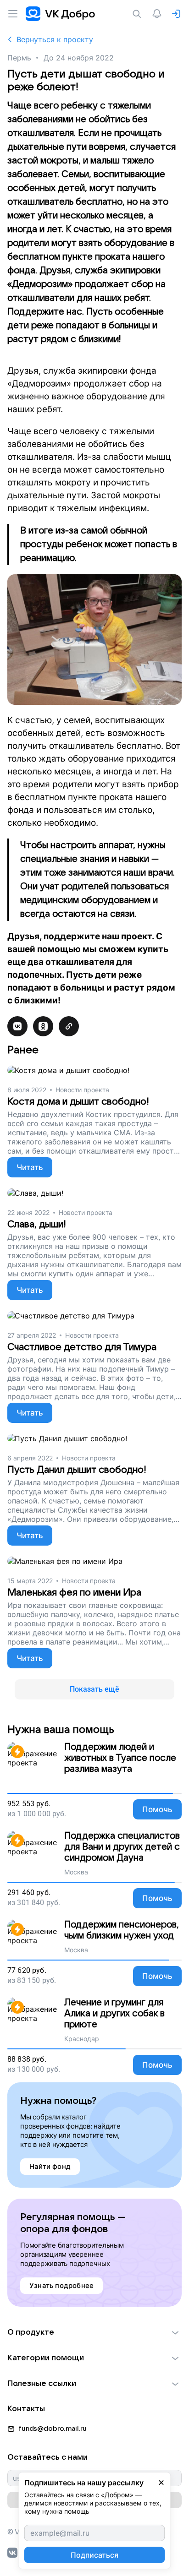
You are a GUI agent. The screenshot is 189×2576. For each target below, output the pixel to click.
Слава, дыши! (37, 1224)
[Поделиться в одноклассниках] (43, 1026)
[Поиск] (139, 14)
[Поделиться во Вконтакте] (17, 1026)
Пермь (19, 58)
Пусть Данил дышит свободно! (77, 1470)
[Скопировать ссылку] (69, 1026)
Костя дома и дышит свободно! (78, 1102)
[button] (94, 2332)
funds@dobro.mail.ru (53, 2429)
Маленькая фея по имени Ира (74, 1593)
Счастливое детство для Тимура (82, 1347)
